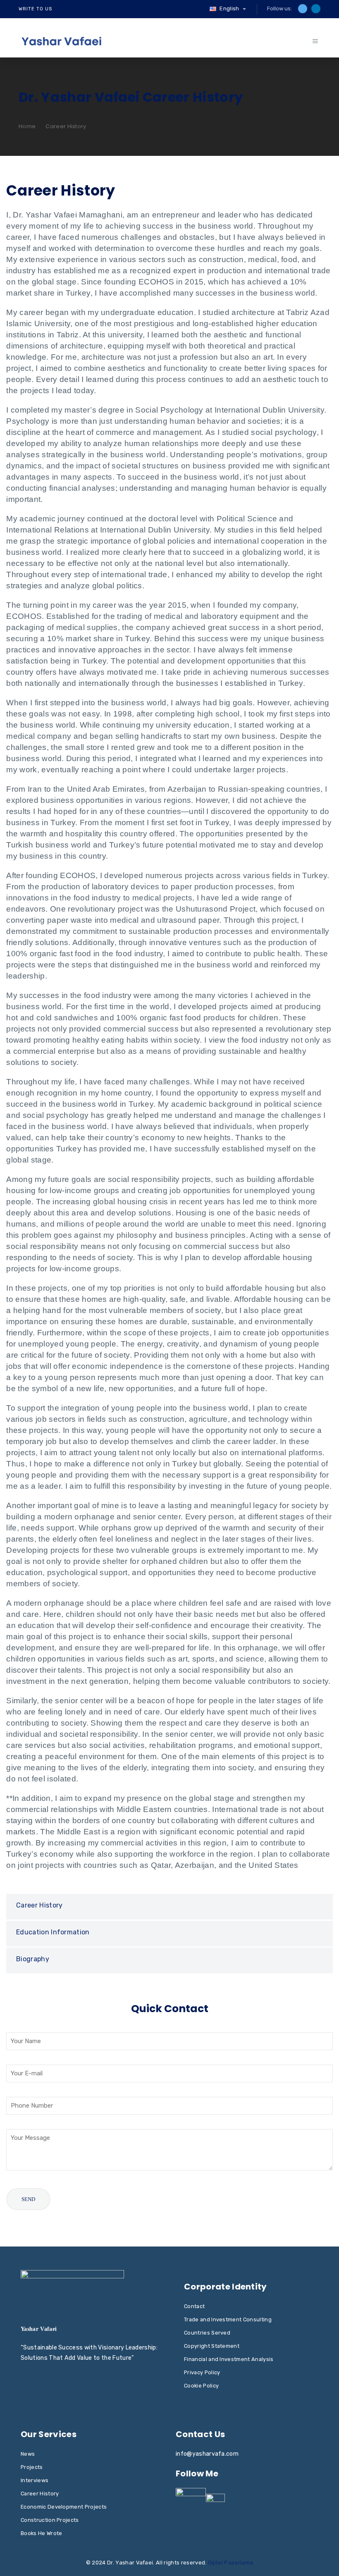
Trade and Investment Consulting (228, 2319)
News (28, 2454)
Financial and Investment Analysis (229, 2359)
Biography (33, 1959)
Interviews (35, 2480)
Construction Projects (50, 2520)
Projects (32, 2467)
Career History (39, 1905)
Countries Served (207, 2333)
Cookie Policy (201, 2386)
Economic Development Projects (64, 2507)
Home (27, 126)
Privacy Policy (202, 2372)
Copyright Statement (212, 2346)
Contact (194, 2306)
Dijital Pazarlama (230, 2563)
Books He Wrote (41, 2533)
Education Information (53, 1932)
